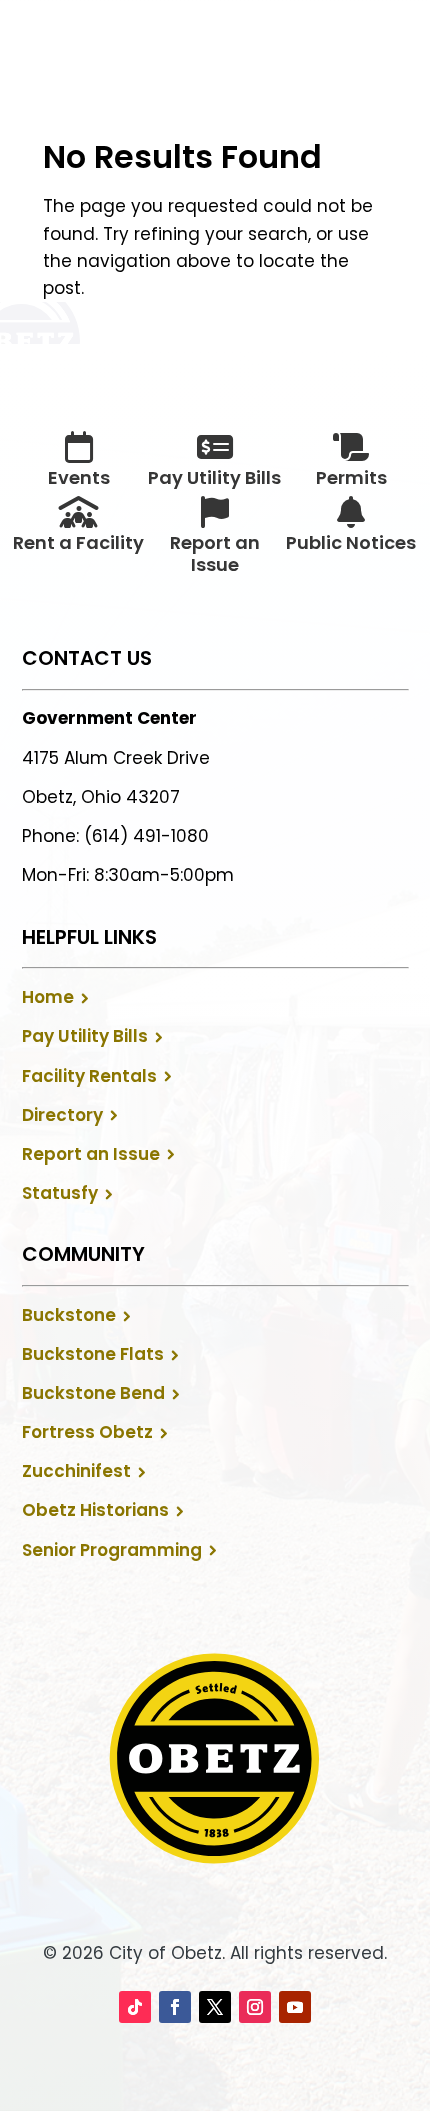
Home (48, 997)
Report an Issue (91, 1154)
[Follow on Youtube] (295, 2007)
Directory (62, 1115)
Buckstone (69, 1315)
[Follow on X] (215, 2007)
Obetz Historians (95, 1510)
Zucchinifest (76, 1471)
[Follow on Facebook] (175, 2007)
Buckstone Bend (93, 1393)
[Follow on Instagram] (255, 2007)
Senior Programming (112, 1550)
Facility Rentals (89, 1076)
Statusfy (60, 1193)
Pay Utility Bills (85, 1036)
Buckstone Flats (93, 1354)
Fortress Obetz (87, 1432)
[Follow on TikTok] (135, 2007)
